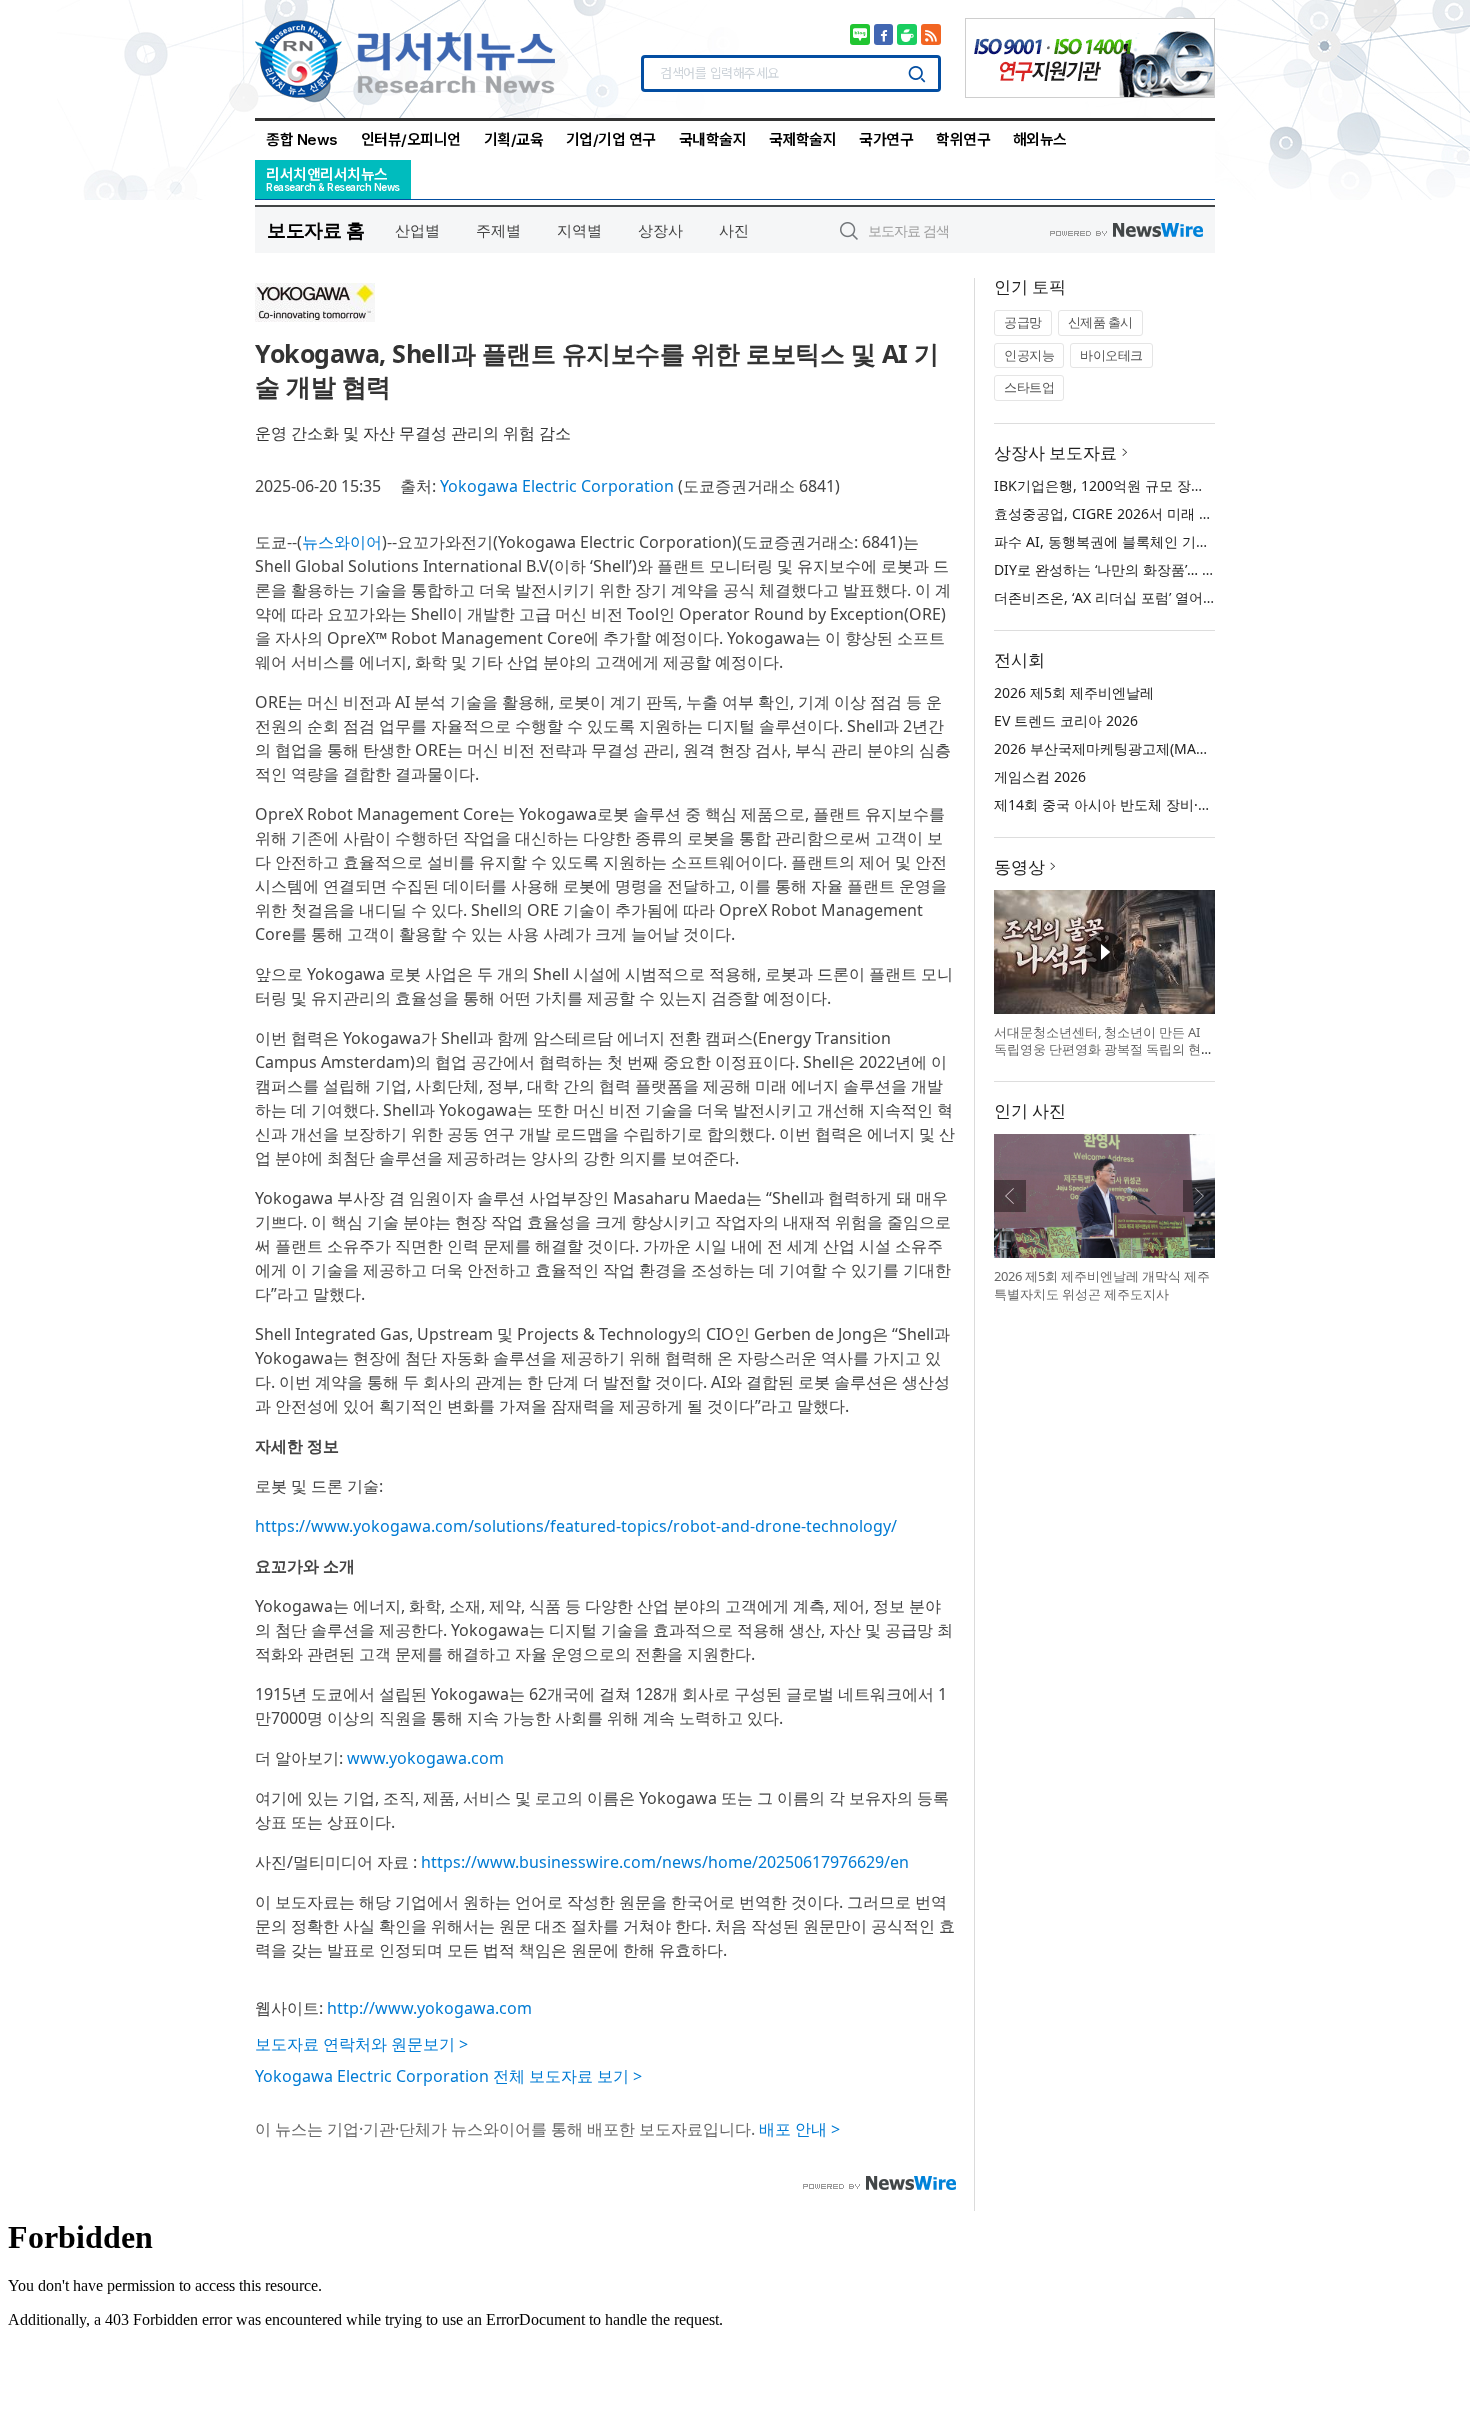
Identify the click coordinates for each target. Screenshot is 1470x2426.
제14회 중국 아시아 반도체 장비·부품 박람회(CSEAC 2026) (1176, 804)
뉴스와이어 (342, 542)
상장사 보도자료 (1055, 452)
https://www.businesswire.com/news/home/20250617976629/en (665, 1862)
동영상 (1019, 866)
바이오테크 (1111, 355)
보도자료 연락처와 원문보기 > (361, 2044)
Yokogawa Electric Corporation (557, 486)
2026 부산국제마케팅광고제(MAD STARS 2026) (1142, 748)
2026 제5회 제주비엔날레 (1074, 692)
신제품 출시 (1100, 322)
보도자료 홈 (315, 229)
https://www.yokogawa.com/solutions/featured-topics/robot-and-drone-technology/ (576, 1526)
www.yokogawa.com (425, 1758)
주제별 (498, 230)
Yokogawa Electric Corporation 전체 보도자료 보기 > (448, 2076)
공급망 (1023, 322)
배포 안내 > (799, 2129)
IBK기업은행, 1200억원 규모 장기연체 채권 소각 (1145, 485)
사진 (734, 230)
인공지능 (1029, 355)
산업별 (417, 230)
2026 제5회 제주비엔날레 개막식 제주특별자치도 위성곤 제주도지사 (1102, 1285)
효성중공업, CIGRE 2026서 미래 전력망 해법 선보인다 (1163, 513)
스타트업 (1029, 387)
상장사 (660, 230)
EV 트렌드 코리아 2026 (1066, 720)
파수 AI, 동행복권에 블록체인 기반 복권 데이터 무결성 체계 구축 (1196, 541)
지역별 (579, 230)
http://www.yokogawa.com (429, 2008)
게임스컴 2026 (1040, 776)
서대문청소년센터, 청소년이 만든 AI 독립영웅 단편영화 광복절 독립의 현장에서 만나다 (1104, 1049)
